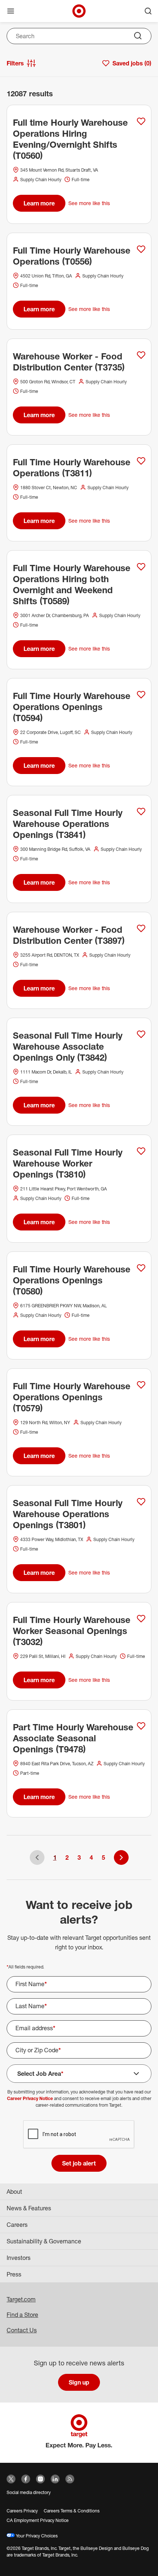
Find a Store (22, 2315)
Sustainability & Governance (44, 2241)
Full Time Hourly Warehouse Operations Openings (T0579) (72, 1397)
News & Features (29, 2208)
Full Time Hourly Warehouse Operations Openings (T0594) (72, 707)
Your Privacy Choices (36, 2536)
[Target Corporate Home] (79, 11)
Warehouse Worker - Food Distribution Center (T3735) (69, 362)
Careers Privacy (22, 2511)
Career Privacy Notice (30, 2098)
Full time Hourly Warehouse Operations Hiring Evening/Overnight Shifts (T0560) (70, 139)
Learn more (39, 203)
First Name (31, 1984)
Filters (15, 63)
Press (14, 2274)
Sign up (79, 2382)
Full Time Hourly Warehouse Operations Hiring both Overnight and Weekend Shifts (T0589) (72, 584)
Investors (19, 2258)
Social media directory (29, 2492)
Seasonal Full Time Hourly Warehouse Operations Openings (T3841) (68, 824)
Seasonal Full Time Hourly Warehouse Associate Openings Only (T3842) (68, 1046)
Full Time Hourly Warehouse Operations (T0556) (72, 256)
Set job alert (79, 2163)
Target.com (21, 2299)
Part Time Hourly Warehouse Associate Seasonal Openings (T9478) (73, 1738)
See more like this (89, 203)
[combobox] (79, 36)
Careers (17, 2225)
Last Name (31, 2006)
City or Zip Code (38, 2050)
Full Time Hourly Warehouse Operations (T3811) (72, 467)
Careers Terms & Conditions (72, 2511)
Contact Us (22, 2330)
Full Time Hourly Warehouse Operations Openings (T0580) (72, 1280)
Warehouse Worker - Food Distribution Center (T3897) (69, 935)
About (14, 2192)
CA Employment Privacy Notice (38, 2520)
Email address (35, 2028)
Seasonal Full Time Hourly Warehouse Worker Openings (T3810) (68, 1163)
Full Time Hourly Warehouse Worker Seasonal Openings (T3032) (72, 1631)
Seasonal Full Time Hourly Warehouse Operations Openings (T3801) (68, 1514)
